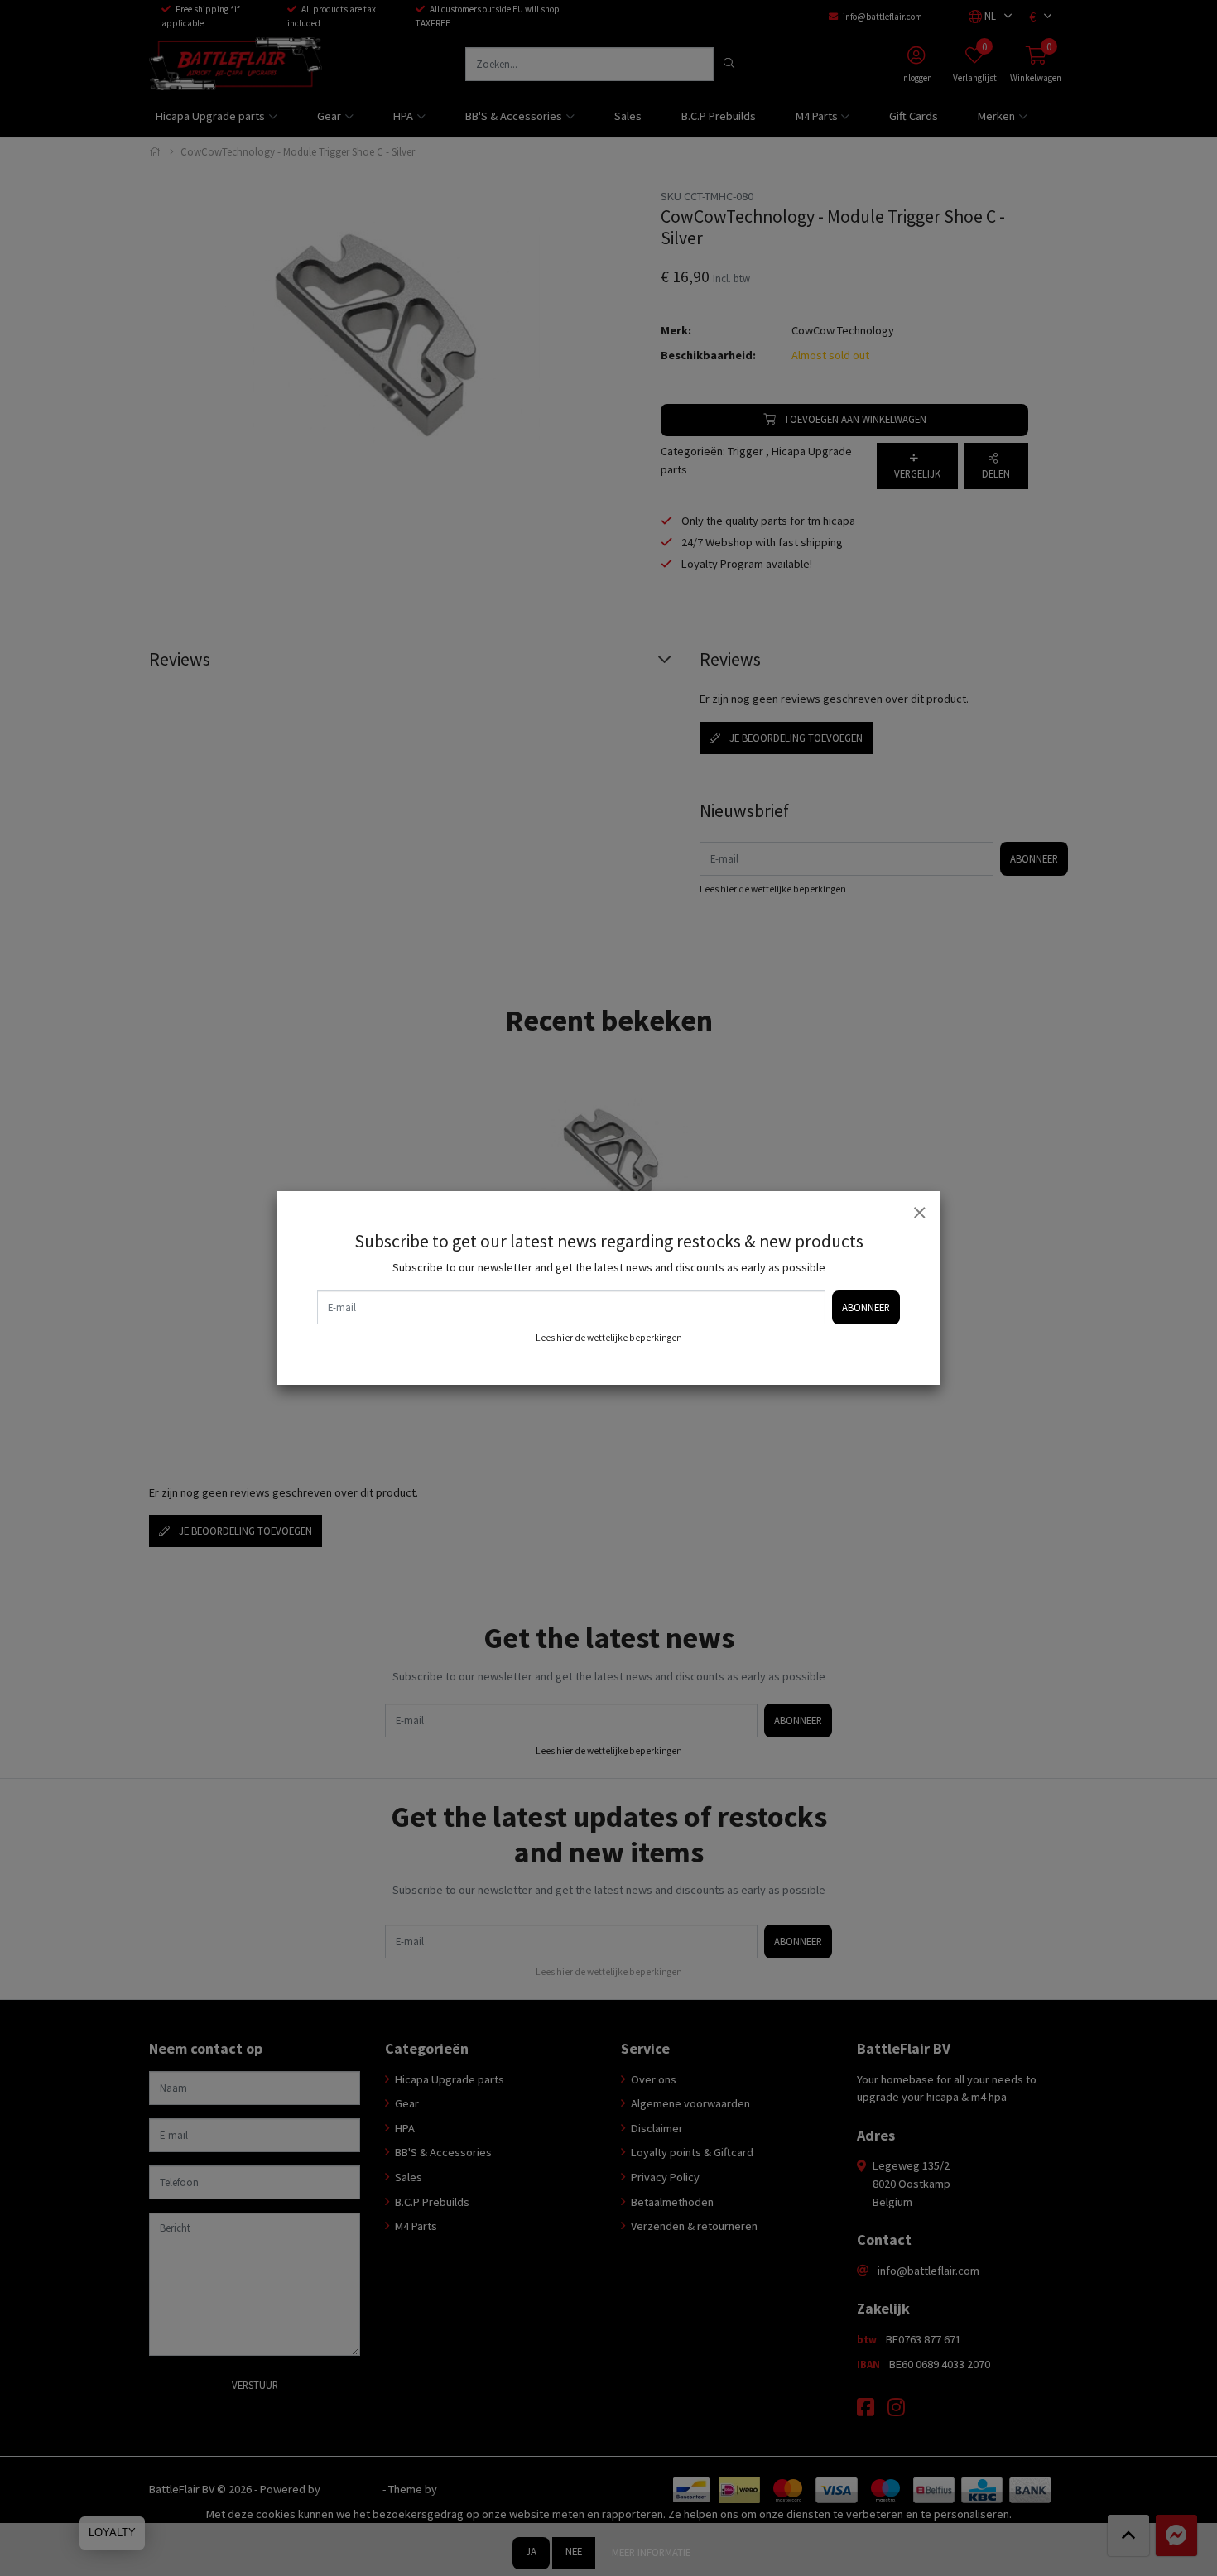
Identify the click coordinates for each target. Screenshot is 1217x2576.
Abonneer (866, 1307)
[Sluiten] (919, 1212)
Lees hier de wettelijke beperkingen (609, 1338)
